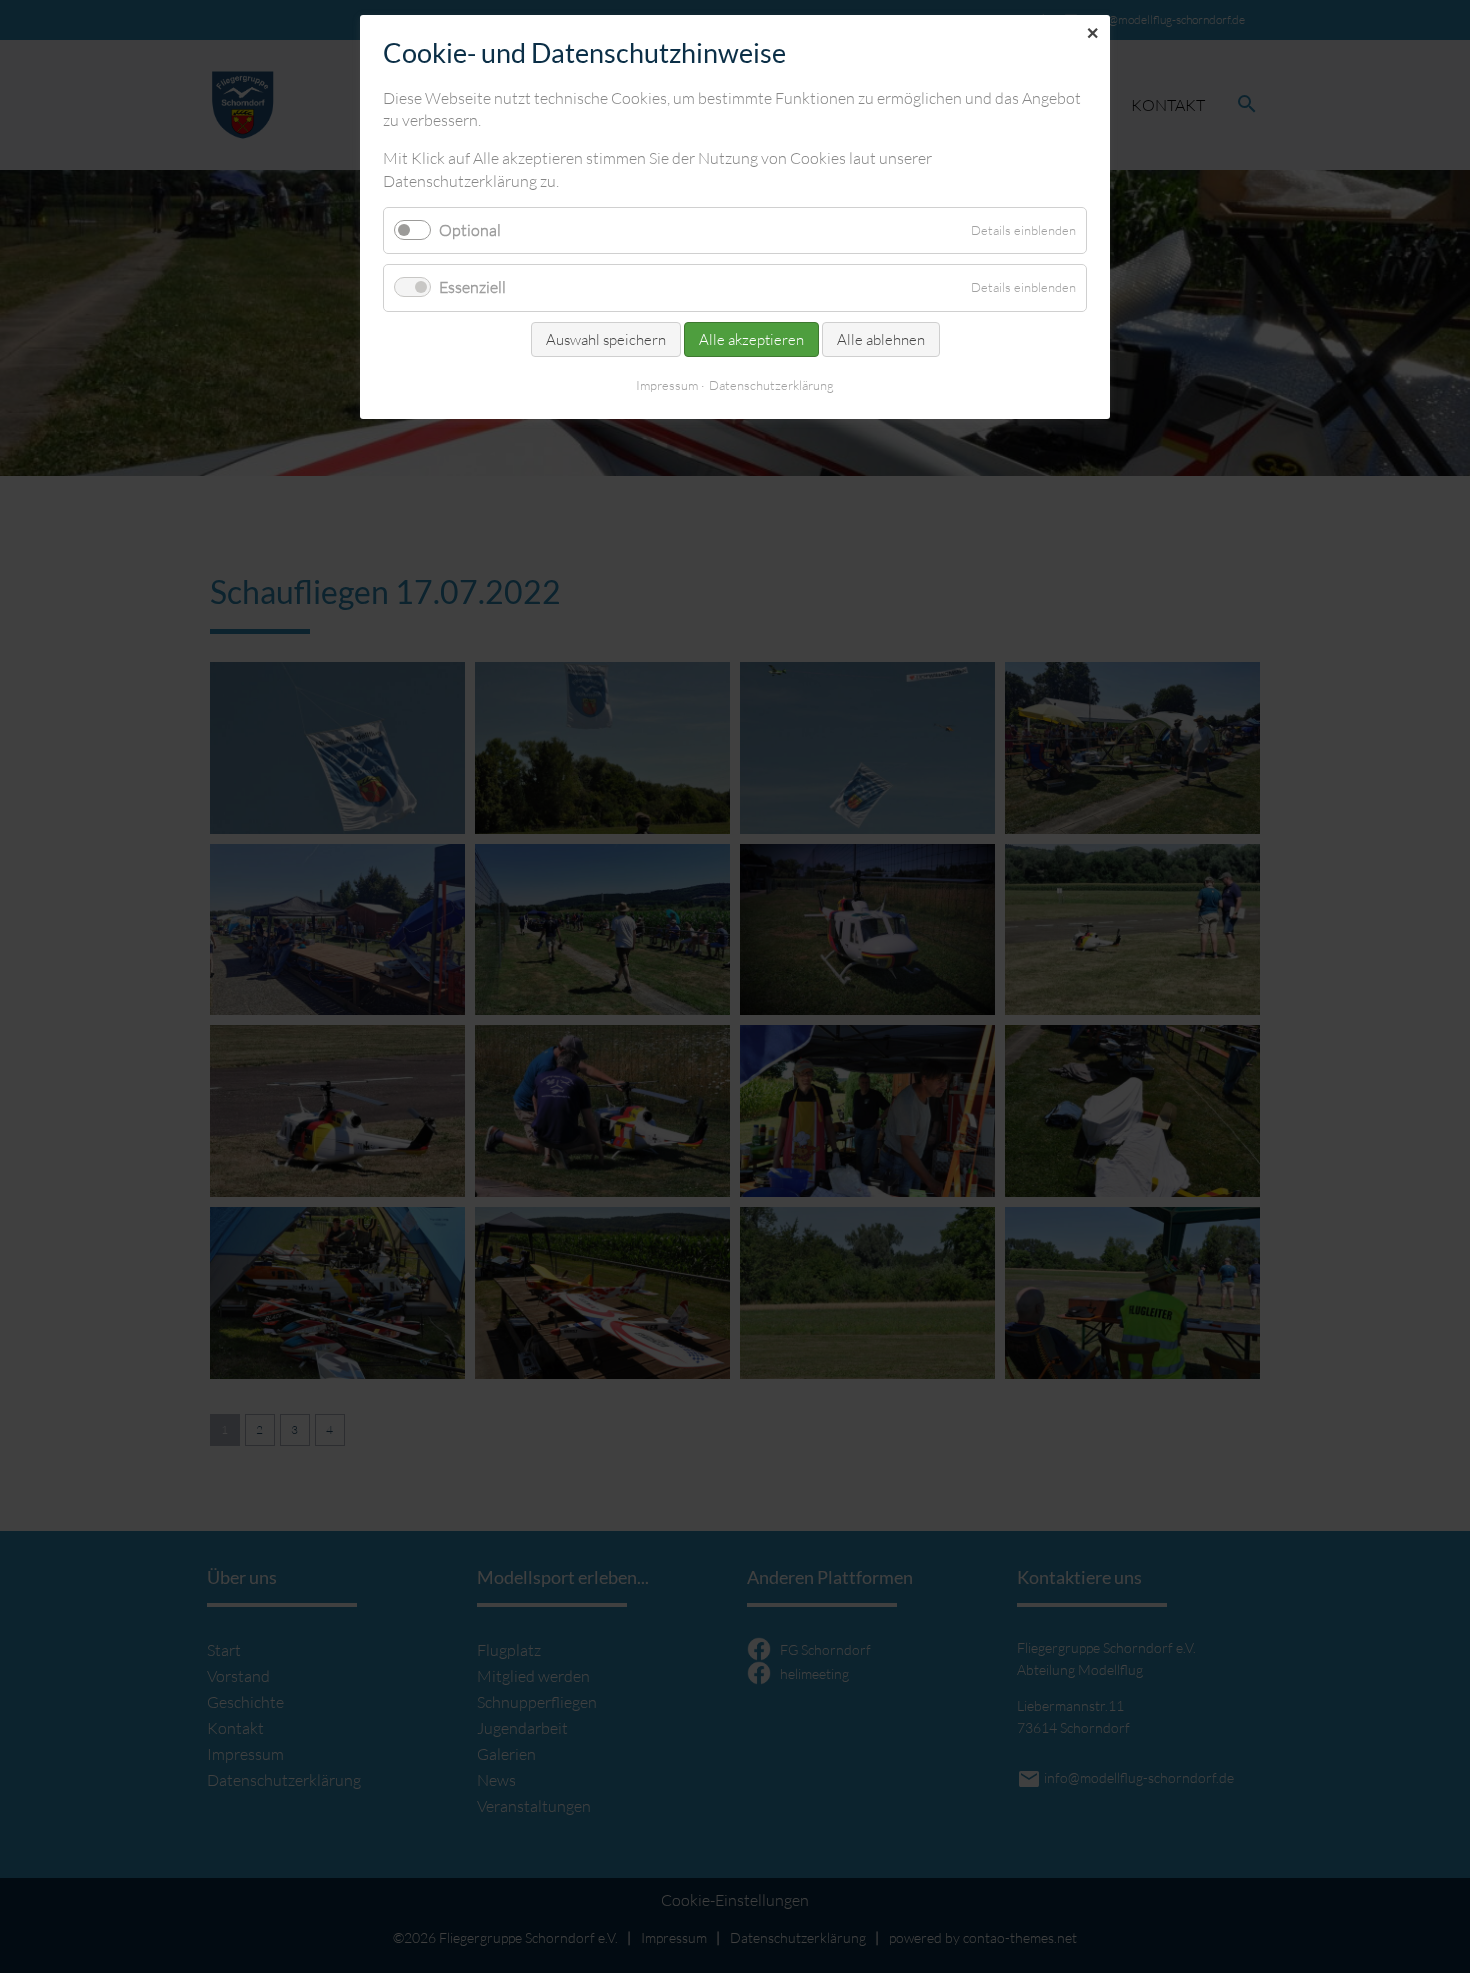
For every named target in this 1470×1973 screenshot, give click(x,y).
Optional (470, 230)
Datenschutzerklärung (771, 385)
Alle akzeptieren (751, 339)
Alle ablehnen (881, 339)
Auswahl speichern (606, 339)
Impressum (667, 385)
